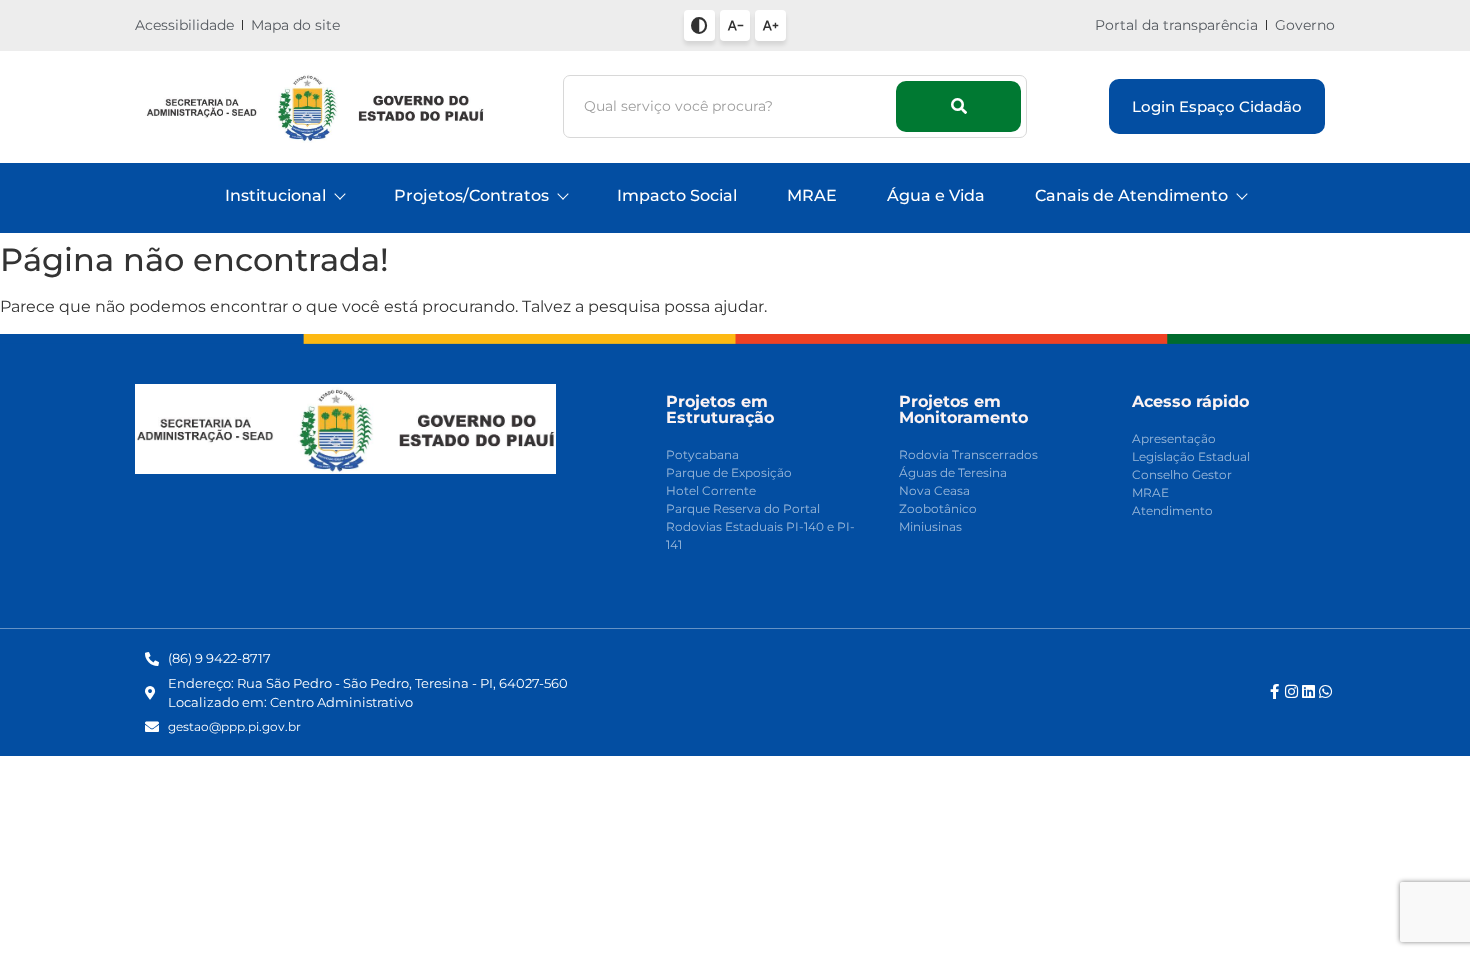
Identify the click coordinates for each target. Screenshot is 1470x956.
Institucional (275, 195)
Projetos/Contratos (471, 195)
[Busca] (958, 106)
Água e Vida (936, 195)
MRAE (812, 195)
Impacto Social (677, 195)
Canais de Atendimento (1131, 195)
